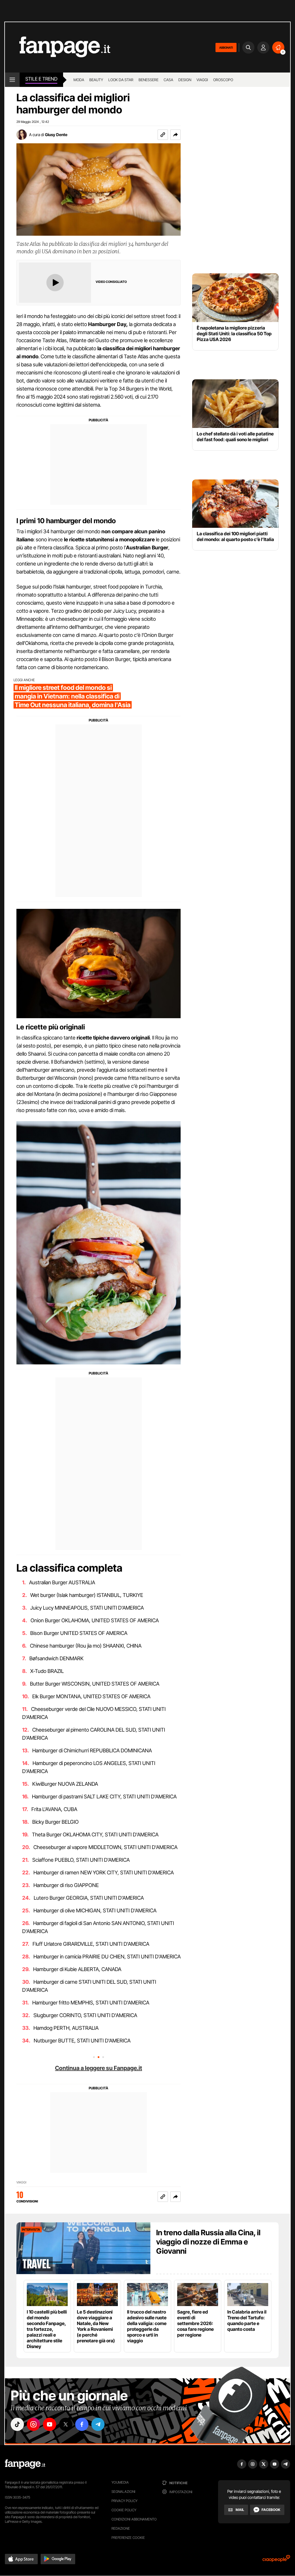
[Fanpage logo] (58, 47)
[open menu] (12, 80)
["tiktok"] (17, 2424)
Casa (168, 80)
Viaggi (202, 80)
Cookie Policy (124, 2510)
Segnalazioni (123, 2492)
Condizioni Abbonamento (134, 2519)
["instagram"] (33, 2424)
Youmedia (120, 2482)
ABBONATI (226, 47)
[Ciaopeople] (276, 2560)
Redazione (121, 2528)
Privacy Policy (124, 2501)
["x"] (66, 2424)
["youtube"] (50, 2424)
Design (185, 80)
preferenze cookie (128, 2538)
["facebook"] (82, 2424)
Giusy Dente (56, 135)
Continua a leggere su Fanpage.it (99, 2068)
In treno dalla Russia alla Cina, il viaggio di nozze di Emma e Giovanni (208, 2242)
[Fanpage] (25, 2464)
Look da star (121, 80)
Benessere (149, 80)
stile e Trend (41, 79)
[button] (175, 135)
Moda (79, 80)
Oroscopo (223, 80)
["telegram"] (98, 2424)
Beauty (96, 80)
